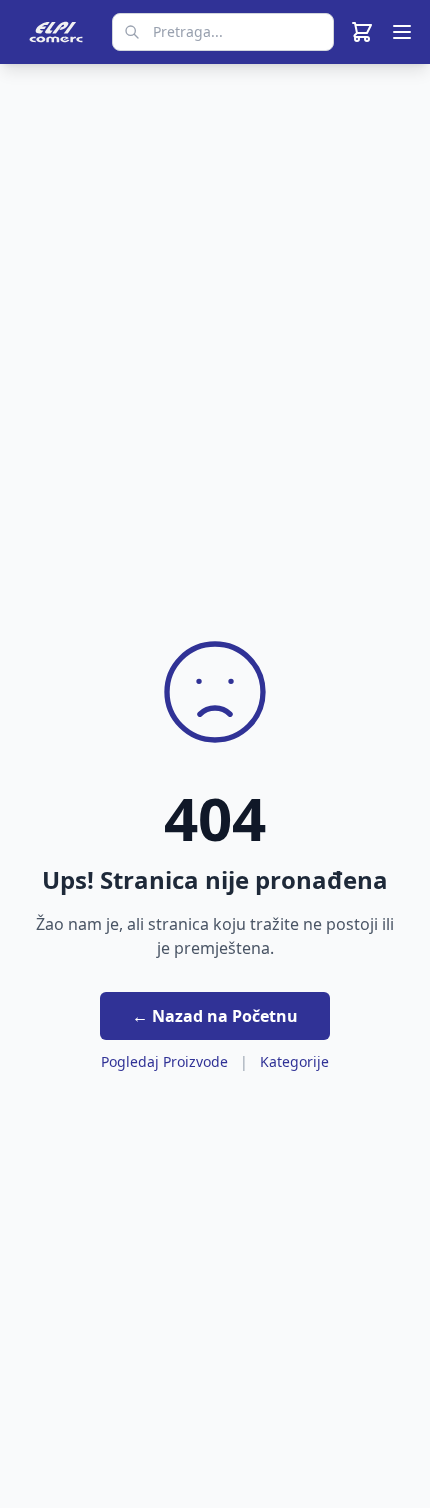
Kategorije (294, 1061)
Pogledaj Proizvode (164, 1061)
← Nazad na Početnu (215, 1016)
